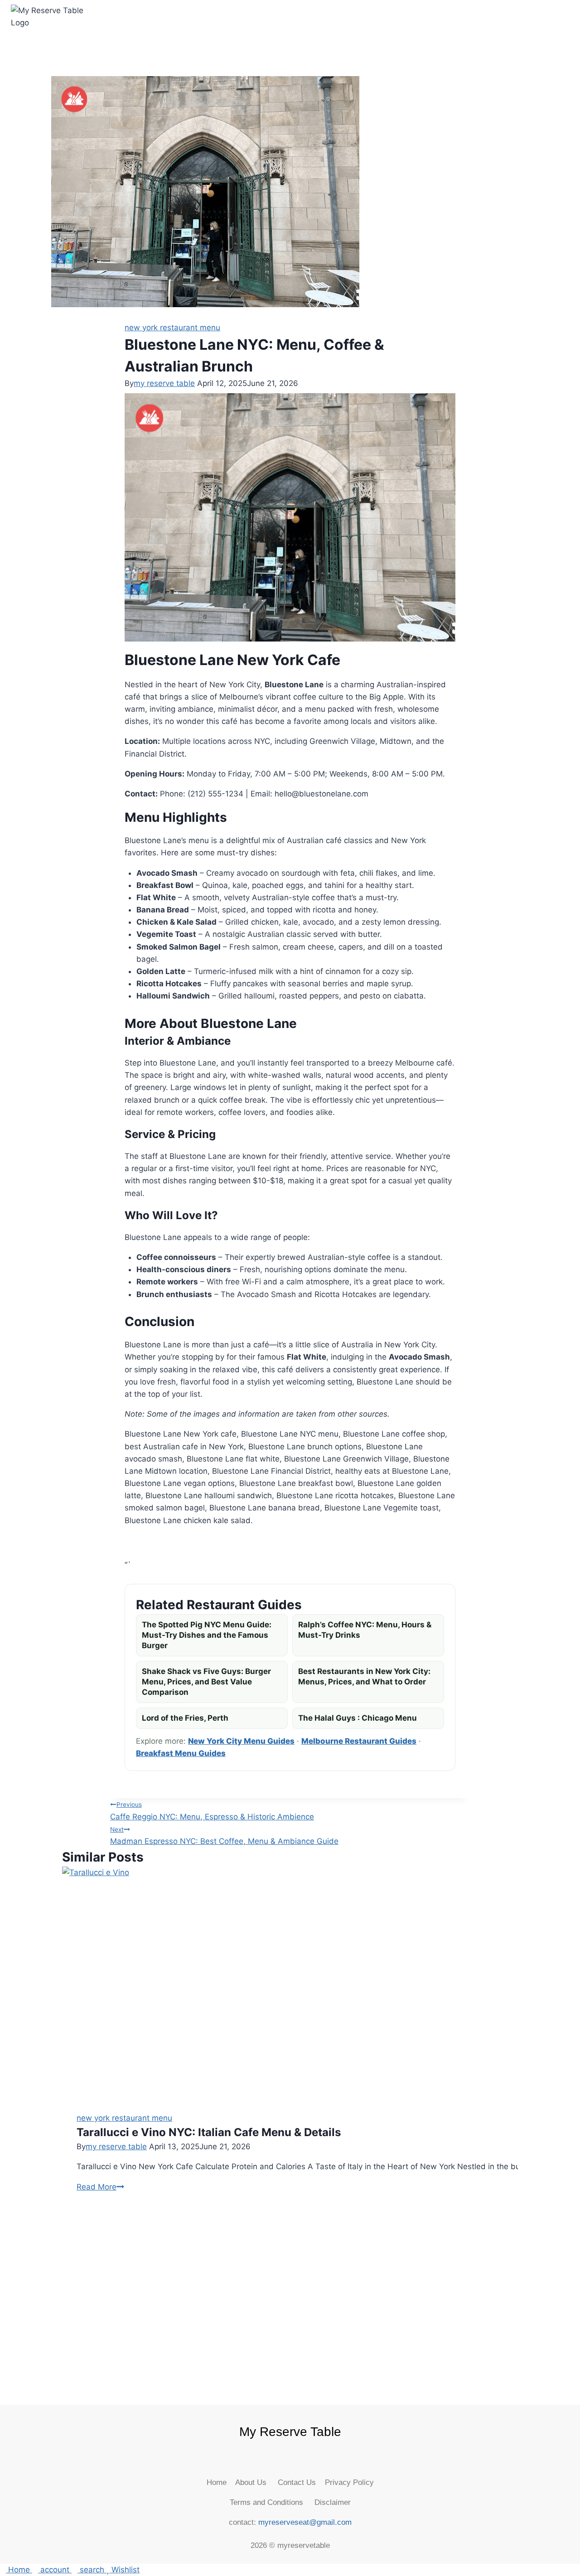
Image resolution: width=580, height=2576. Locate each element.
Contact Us (301, 2482)
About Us (256, 2482)
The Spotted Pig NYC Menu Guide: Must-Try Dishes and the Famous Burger (207, 1635)
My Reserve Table (290, 2432)
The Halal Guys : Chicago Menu (358, 1718)
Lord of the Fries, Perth (185, 1718)
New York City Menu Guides (241, 1741)
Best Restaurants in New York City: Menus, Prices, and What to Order (364, 1676)
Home (221, 2482)
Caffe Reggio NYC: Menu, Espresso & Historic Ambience (212, 1811)
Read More (100, 2187)
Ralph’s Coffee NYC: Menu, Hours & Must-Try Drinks (365, 1630)
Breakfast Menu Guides (181, 1753)
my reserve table (164, 383)
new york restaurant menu (172, 328)
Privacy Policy (349, 2482)
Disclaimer (330, 2502)
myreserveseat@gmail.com (305, 2522)
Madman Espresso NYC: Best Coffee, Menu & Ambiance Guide (224, 1836)
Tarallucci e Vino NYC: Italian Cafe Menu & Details (209, 2132)
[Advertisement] (290, 2292)
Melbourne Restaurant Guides (359, 1741)
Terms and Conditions (270, 2502)
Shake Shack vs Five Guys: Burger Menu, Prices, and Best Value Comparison (206, 1682)
